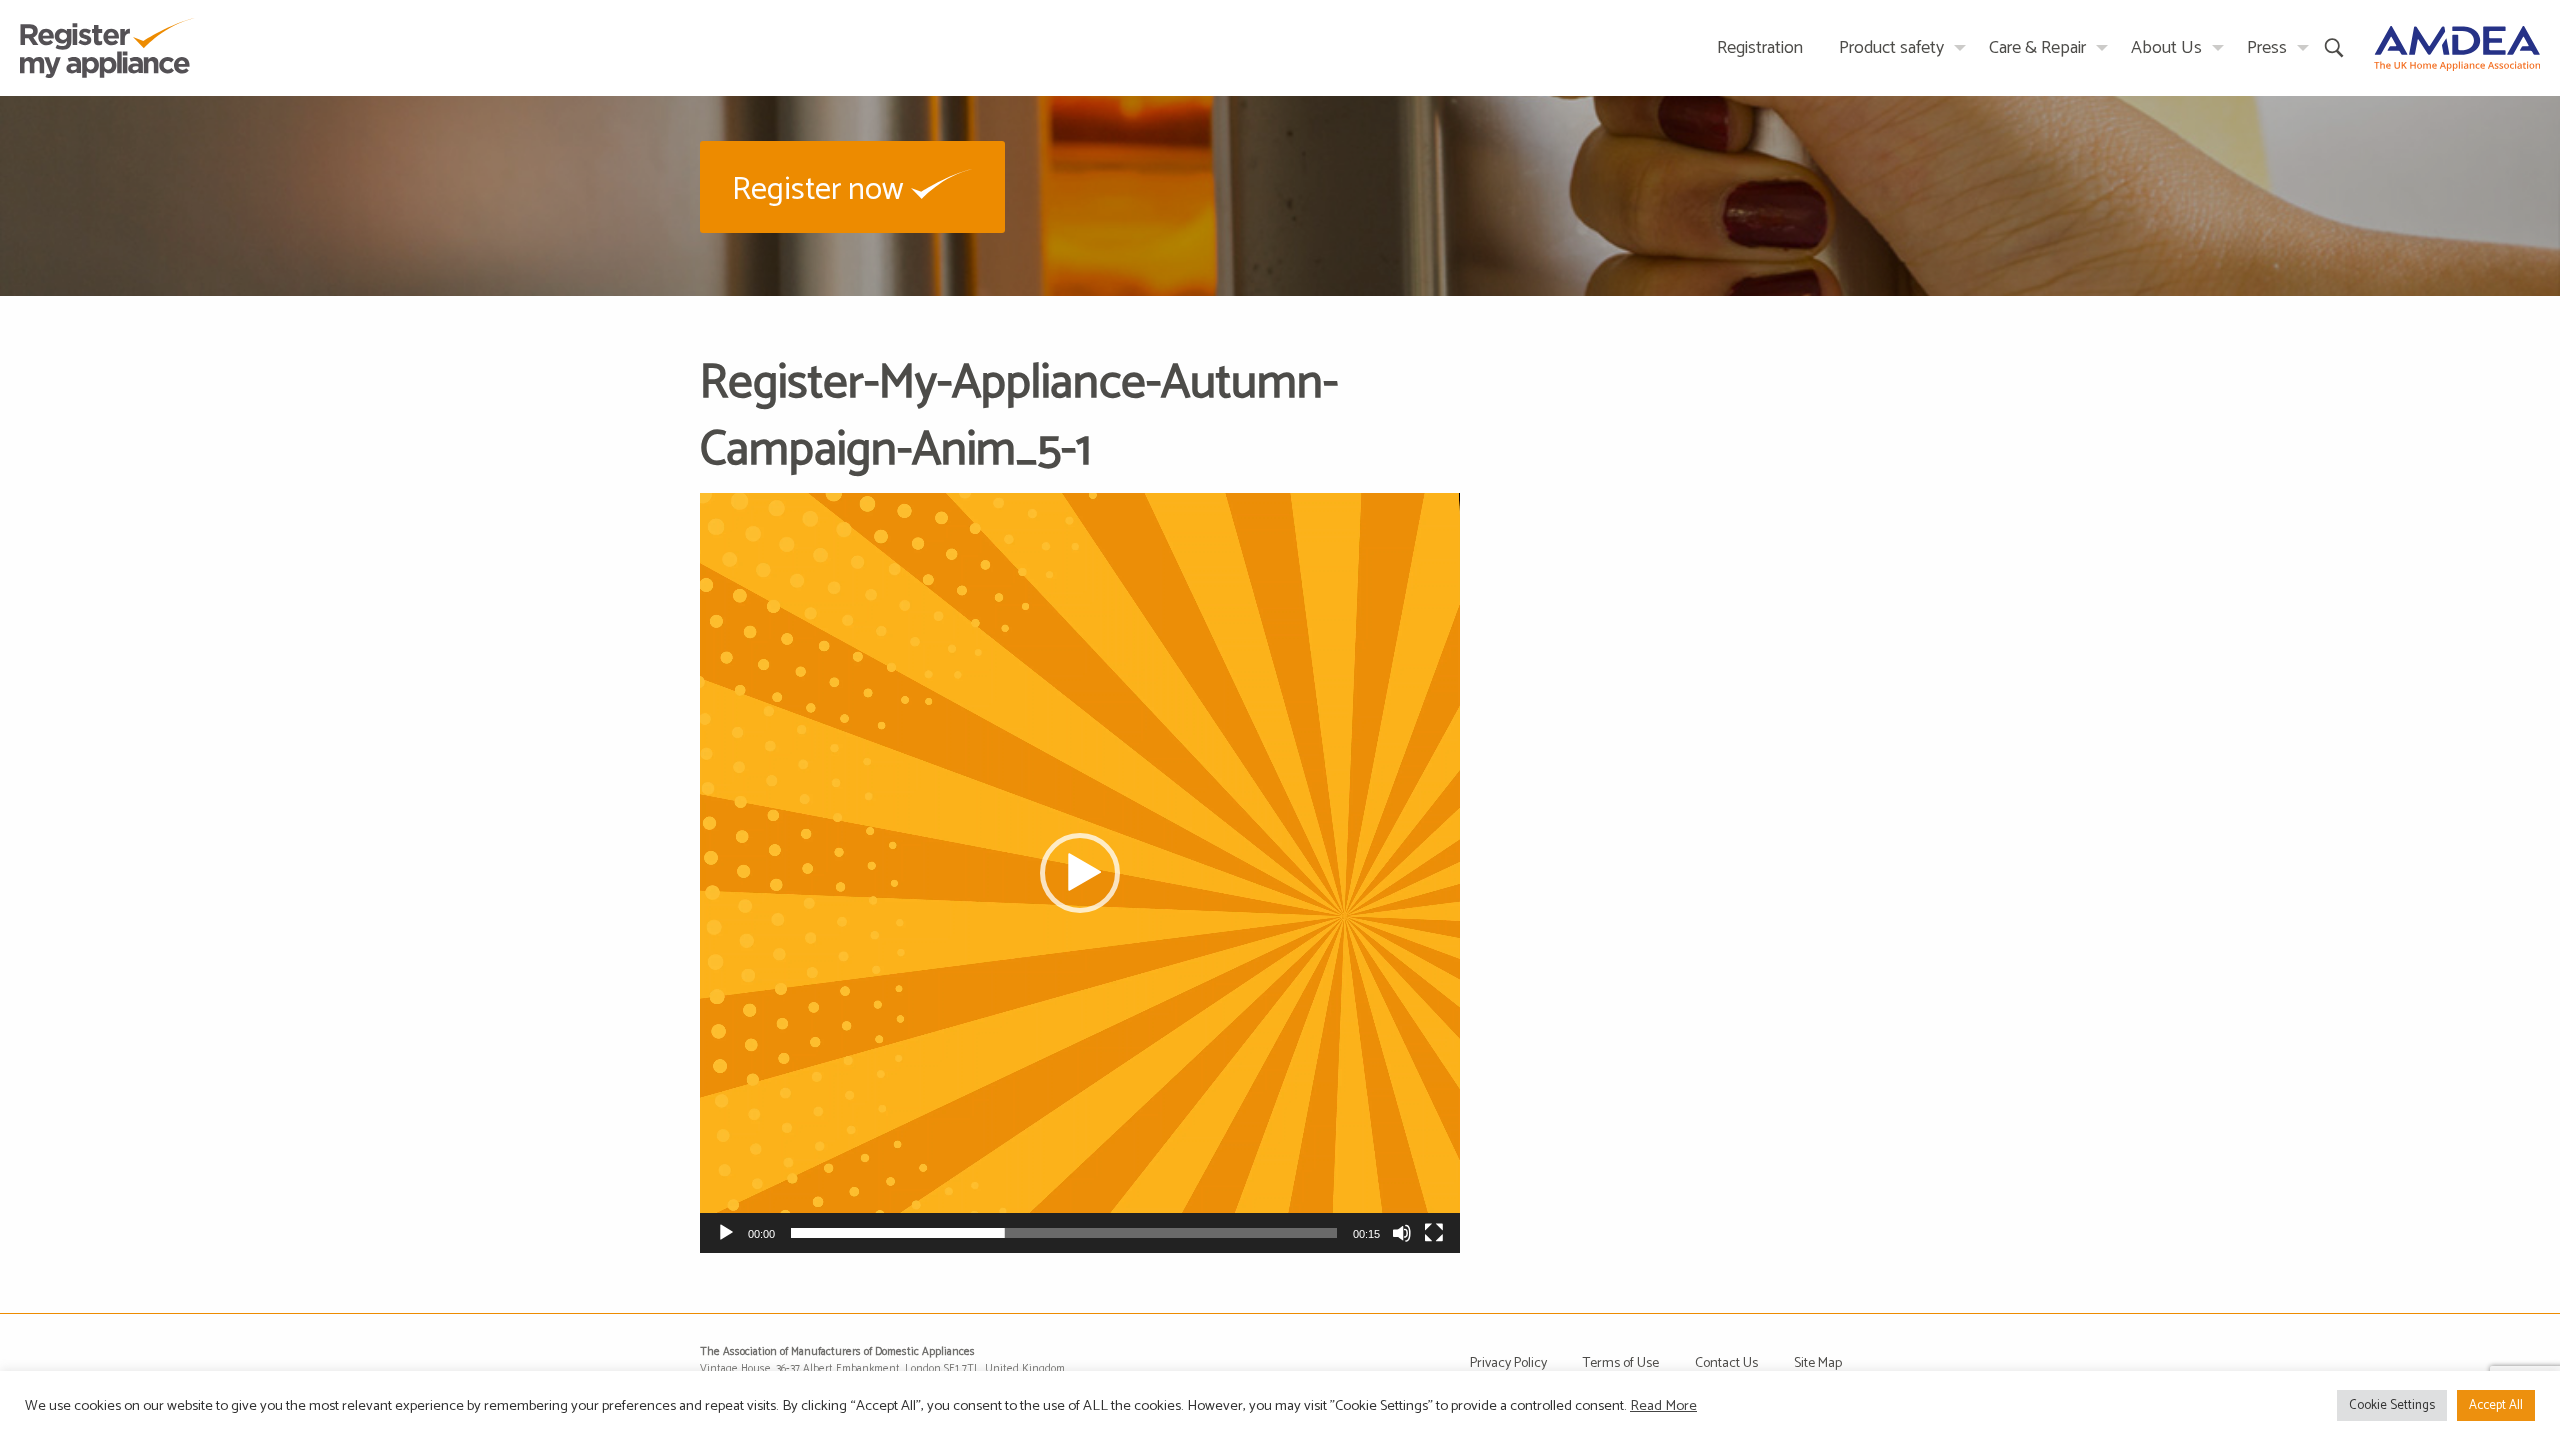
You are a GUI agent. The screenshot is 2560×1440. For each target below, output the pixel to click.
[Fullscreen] (1434, 1233)
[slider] (1064, 1233)
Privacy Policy (1508, 1363)
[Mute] (1402, 1233)
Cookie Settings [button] (2392, 1405)
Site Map (1818, 1363)
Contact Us (1726, 1363)
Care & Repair (2037, 48)
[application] (1080, 873)
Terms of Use (1621, 1363)
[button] (852, 186)
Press (2267, 48)
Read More (1663, 1406)
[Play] (726, 1233)
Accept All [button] (2496, 1405)
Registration (1760, 48)
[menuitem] (1760, 47)
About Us (2166, 48)
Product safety (1891, 48)
